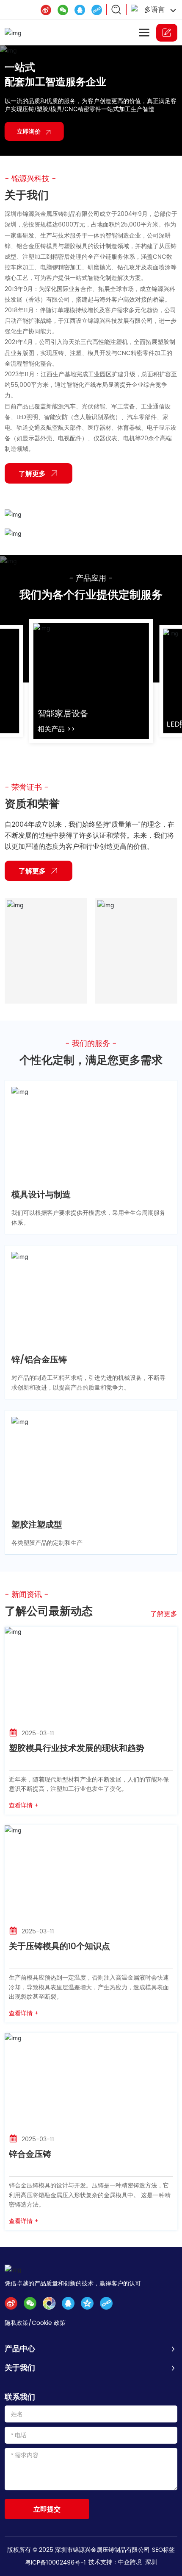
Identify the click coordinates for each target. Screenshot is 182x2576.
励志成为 (24, 72)
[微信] (63, 10)
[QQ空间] (87, 2303)
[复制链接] (97, 10)
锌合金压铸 (30, 2154)
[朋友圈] (49, 2303)
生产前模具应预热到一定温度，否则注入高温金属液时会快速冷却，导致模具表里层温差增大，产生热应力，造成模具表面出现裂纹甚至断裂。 (89, 1987)
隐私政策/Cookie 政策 (35, 2323)
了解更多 (164, 1613)
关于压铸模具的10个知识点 (59, 1946)
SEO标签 (163, 2549)
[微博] (46, 10)
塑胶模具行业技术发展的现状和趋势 (77, 1748)
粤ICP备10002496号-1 (55, 2562)
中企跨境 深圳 (138, 2562)
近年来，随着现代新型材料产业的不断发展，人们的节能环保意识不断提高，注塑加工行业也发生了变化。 (89, 1783)
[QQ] (80, 10)
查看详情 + (24, 1805)
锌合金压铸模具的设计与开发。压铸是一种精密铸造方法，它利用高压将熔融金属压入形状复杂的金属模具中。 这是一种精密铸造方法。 (90, 2195)
